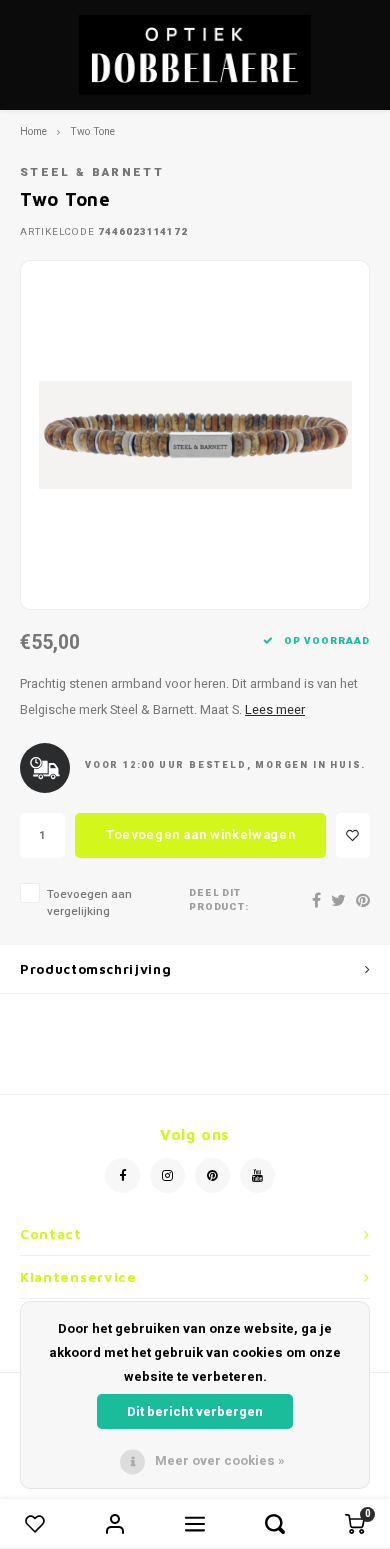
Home (33, 131)
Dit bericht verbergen (195, 1411)
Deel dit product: (219, 900)
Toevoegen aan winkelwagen (200, 834)
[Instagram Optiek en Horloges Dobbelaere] (167, 1175)
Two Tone (92, 131)
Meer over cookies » (220, 1460)
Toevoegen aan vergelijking (89, 903)
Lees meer (275, 710)
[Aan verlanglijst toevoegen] (353, 835)
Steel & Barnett (92, 172)
